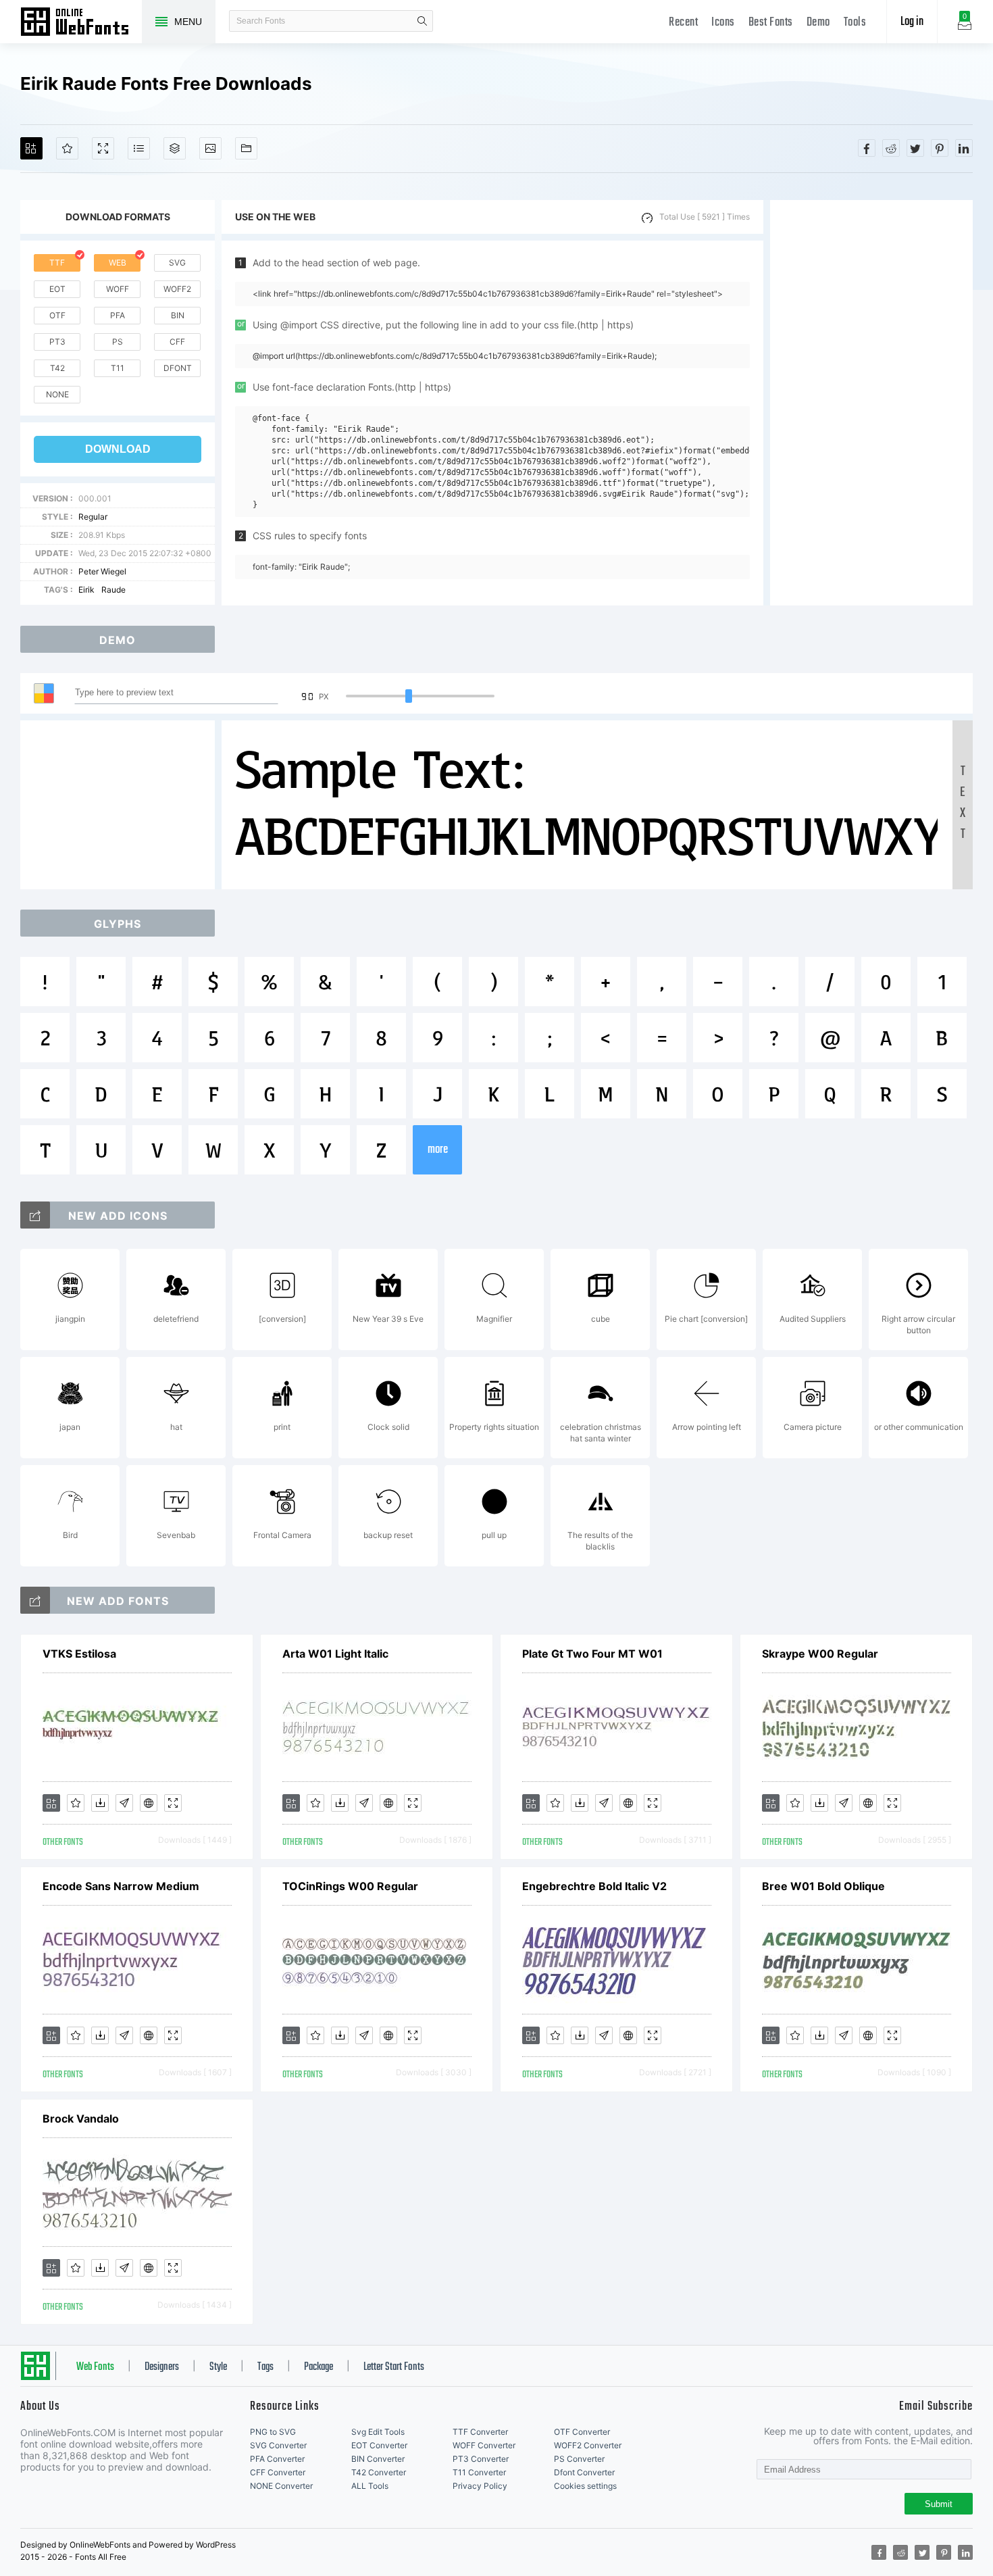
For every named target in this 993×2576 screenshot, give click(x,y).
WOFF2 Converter (588, 2445)
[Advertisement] (871, 403)
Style (218, 2367)
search (422, 21)
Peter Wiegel (102, 571)
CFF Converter (278, 2472)
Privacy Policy (480, 2486)
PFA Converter (277, 2459)
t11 (118, 368)
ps (118, 342)
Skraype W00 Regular (820, 1654)
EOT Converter (379, 2445)
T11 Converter (479, 2472)
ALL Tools (370, 2486)
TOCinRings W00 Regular (350, 1886)
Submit (939, 2504)
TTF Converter (480, 2432)
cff (177, 342)
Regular (93, 517)
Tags (265, 2367)
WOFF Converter (484, 2445)
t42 (57, 368)
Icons (723, 23)
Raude (113, 590)
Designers (162, 2367)
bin (178, 315)
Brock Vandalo (81, 2119)
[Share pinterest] (940, 148)
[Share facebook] (867, 148)
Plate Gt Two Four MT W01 (592, 1654)
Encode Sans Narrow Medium (121, 1886)
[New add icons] (35, 1215)
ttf (57, 263)
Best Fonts (771, 23)
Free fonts (81, 23)
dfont (178, 368)
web (118, 263)
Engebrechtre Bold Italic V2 (594, 1886)
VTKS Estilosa (79, 1654)
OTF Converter (582, 2432)
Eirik (86, 590)
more (438, 1150)
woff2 (177, 289)
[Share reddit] (891, 148)
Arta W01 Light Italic (335, 1654)
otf (57, 315)
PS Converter (579, 2459)
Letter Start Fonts (394, 2367)
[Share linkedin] (964, 148)
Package (319, 2367)
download (118, 449)
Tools (855, 23)
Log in (912, 22)
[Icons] (210, 148)
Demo (818, 23)
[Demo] (103, 148)
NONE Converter (281, 2486)
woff (118, 289)
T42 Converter (379, 2472)
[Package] (175, 148)
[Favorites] (67, 148)
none (57, 394)
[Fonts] (246, 148)
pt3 (57, 342)
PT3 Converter (481, 2459)
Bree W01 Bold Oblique (823, 1886)
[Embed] (149, 1803)
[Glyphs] (139, 148)
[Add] (31, 148)
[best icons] (35, 1600)
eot (57, 289)
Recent (683, 23)
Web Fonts (95, 2367)
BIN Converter (378, 2459)
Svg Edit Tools (378, 2432)
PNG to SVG (273, 2432)
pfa (118, 315)
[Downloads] (100, 1803)
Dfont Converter (584, 2472)
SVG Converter (278, 2445)
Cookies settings (585, 2486)
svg (177, 263)
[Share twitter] (915, 148)
